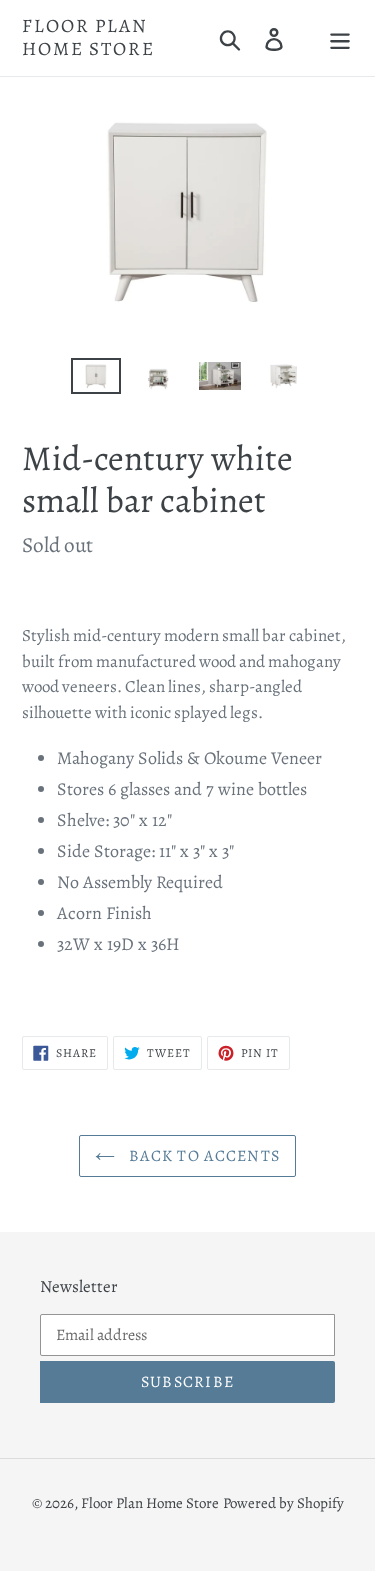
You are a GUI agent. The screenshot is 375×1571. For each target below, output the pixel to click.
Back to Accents (202, 1156)
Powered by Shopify (283, 1503)
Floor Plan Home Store (88, 38)
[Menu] (340, 37)
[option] (96, 380)
